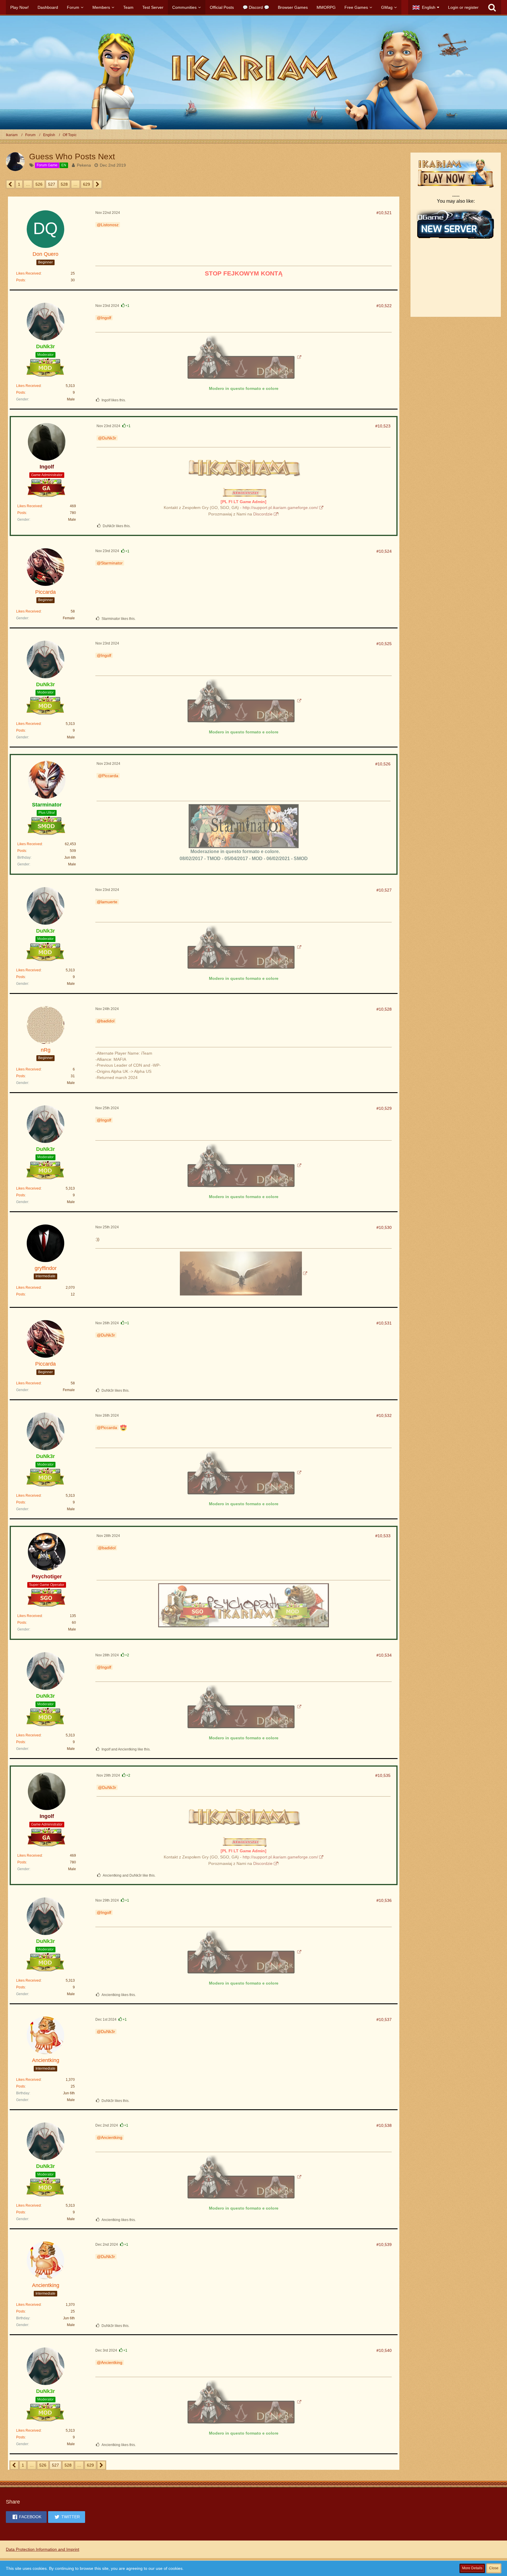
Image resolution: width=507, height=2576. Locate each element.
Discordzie (263, 514)
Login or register (463, 7)
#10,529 (384, 1108)
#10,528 (384, 1009)
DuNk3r (109, 438)
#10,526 (383, 764)
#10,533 (383, 1536)
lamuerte (109, 902)
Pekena (84, 165)
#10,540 (384, 2350)
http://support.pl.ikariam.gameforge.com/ (280, 508)
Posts (21, 280)
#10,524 (384, 551)
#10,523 (383, 426)
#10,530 (384, 1227)
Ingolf (106, 318)
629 (87, 184)
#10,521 (384, 213)
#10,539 (384, 2245)
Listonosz (110, 225)
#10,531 (384, 1323)
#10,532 (384, 1415)
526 (39, 184)
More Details (472, 2568)
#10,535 (383, 1775)
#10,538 (384, 2125)
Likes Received (28, 273)
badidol (108, 1021)
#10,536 (384, 1900)
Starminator (112, 563)
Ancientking (112, 2137)
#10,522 (384, 306)
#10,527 (384, 890)
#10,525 (384, 644)
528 (64, 184)
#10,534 (384, 1655)
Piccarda (110, 776)
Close (494, 2568)
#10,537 (384, 2019)
